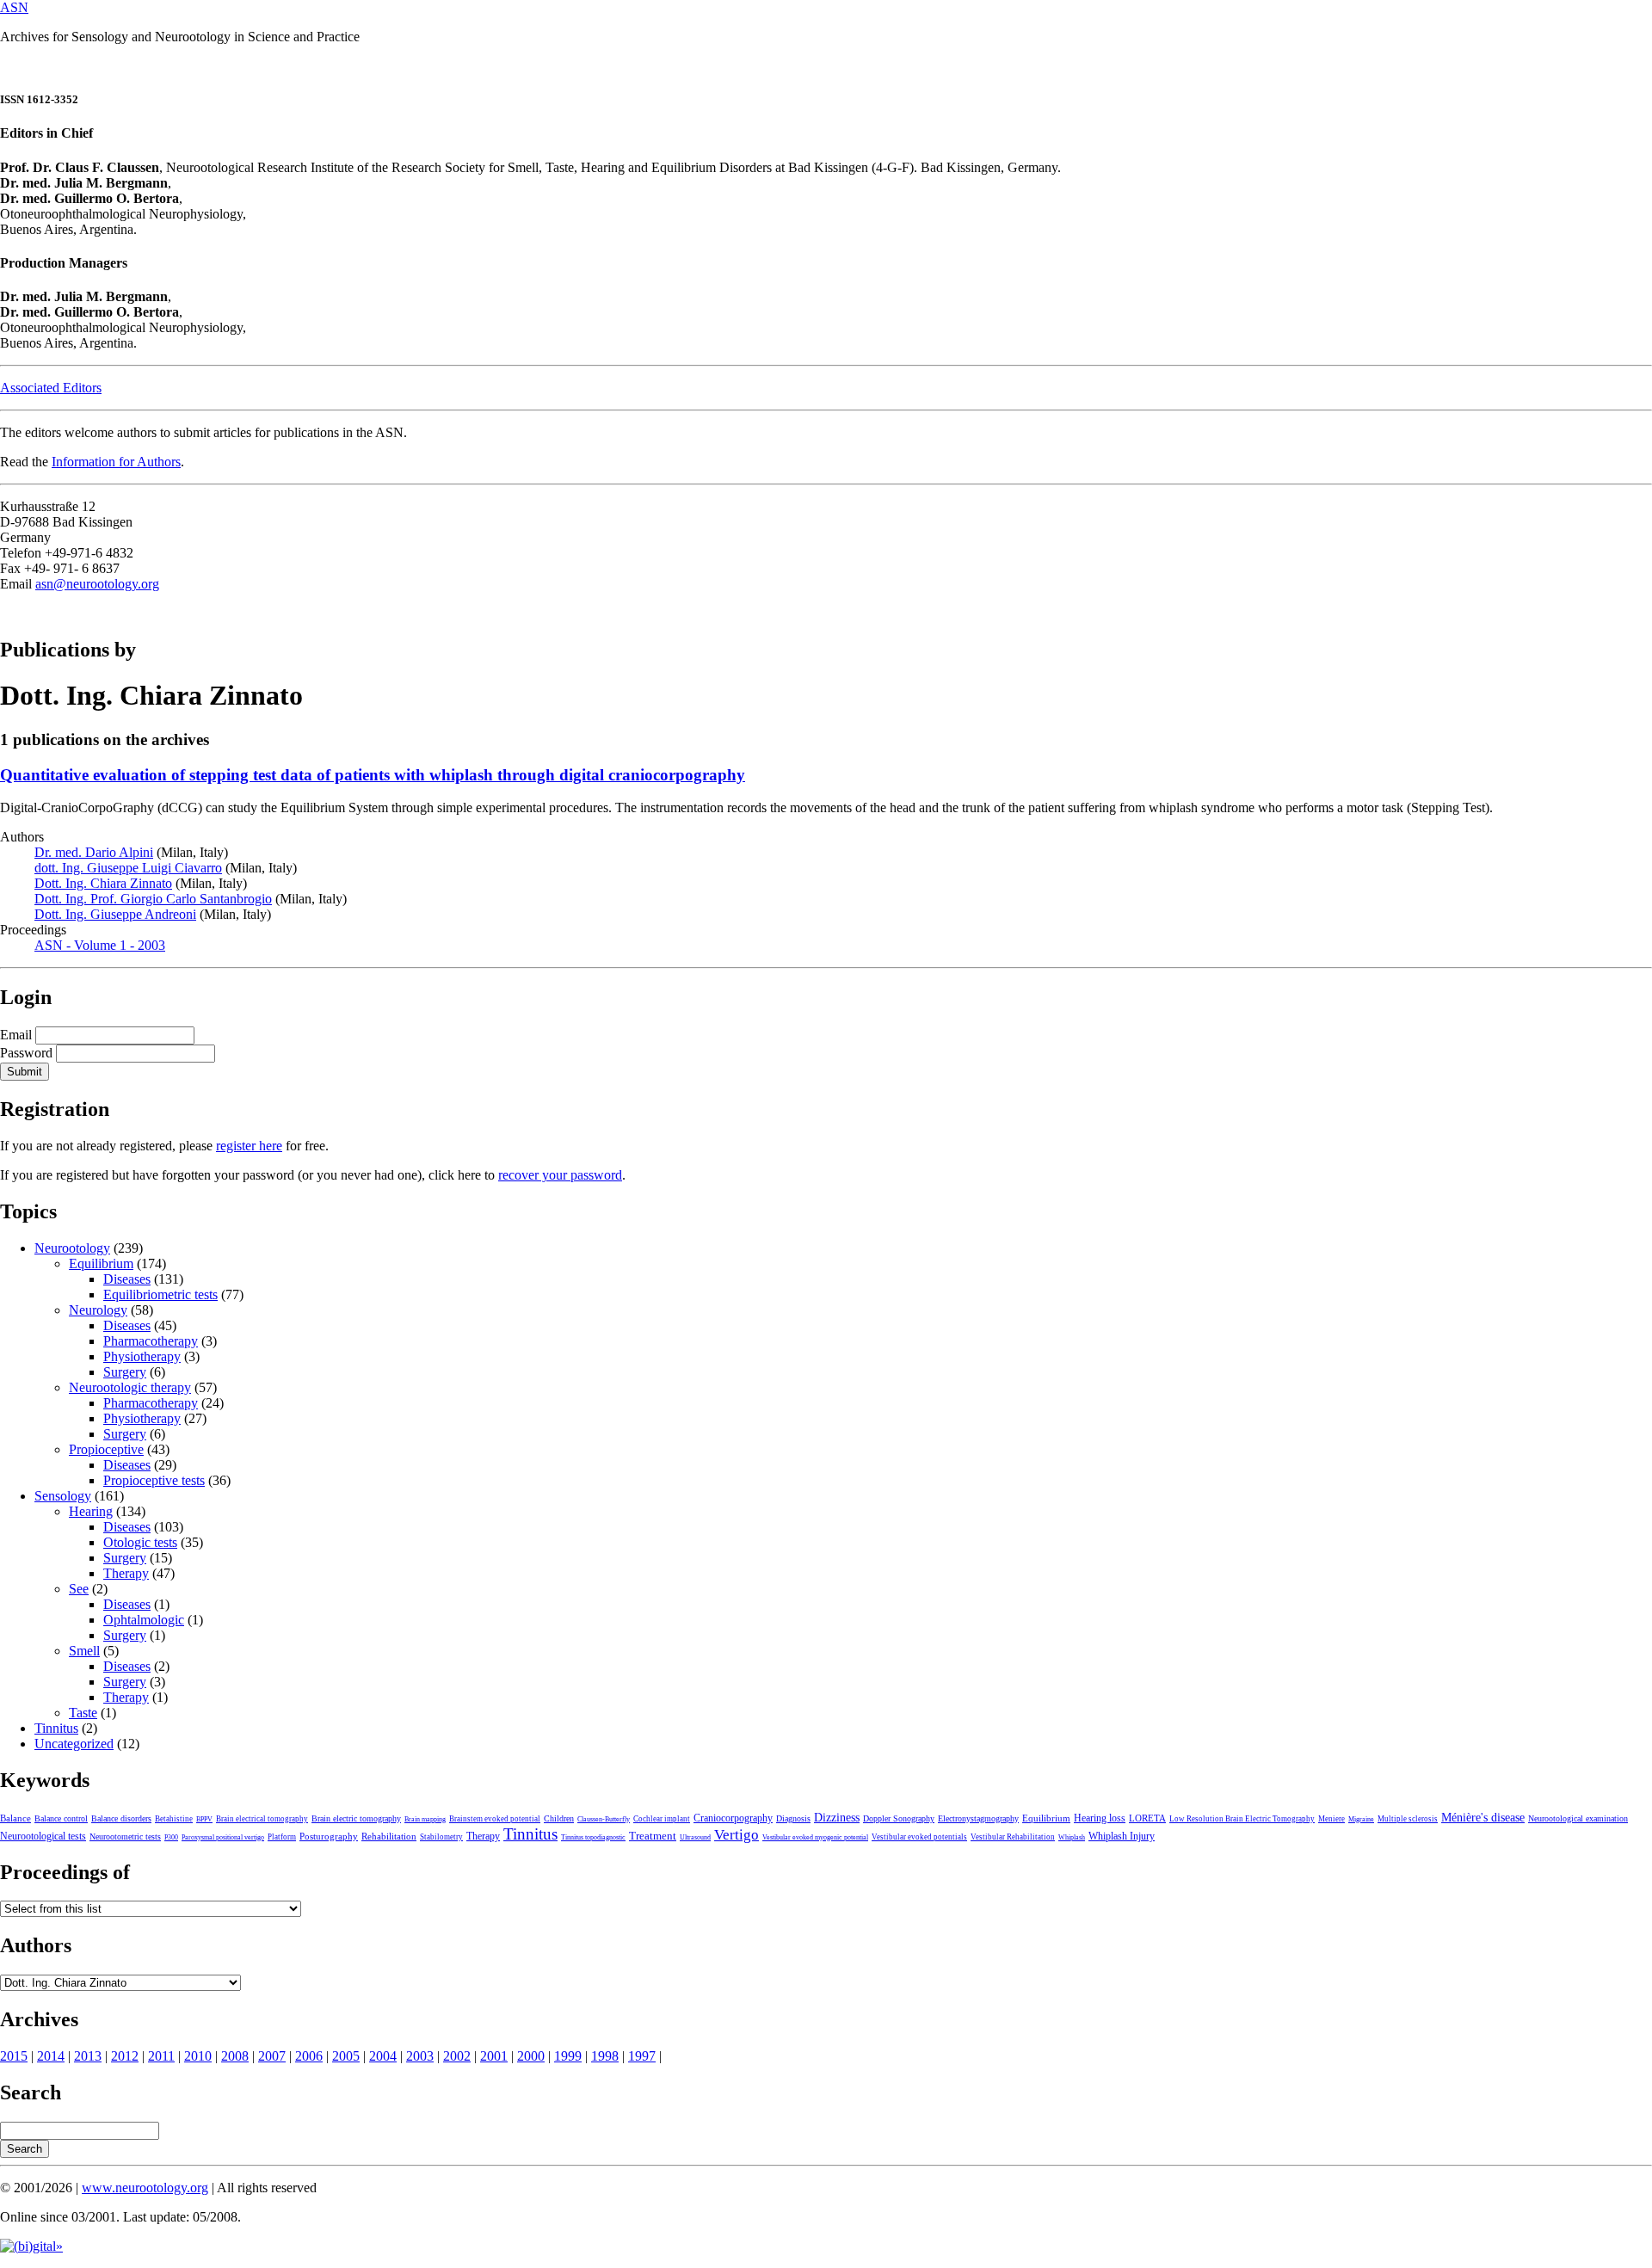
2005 (346, 2056)
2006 (309, 2056)
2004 (383, 2056)
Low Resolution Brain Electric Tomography (1242, 1819)
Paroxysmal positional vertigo (223, 1837)
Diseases (127, 1279)
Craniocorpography (733, 1818)
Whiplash (1072, 1837)
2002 (457, 2056)
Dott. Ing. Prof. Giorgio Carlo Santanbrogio (153, 899)
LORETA (1147, 1818)
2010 (198, 2056)
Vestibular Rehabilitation (1013, 1837)
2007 (272, 2056)
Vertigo (737, 1835)
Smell (84, 1651)
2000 (531, 2056)
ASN (14, 7)
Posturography (329, 1836)
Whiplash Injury (1122, 1836)
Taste (83, 1713)
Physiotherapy (142, 1356)
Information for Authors (116, 462)
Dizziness (837, 1817)
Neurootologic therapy (130, 1387)
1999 (568, 2056)
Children (559, 1818)
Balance (15, 1818)
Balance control (61, 1818)
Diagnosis (793, 1818)
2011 (161, 2056)
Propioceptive (106, 1449)
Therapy (126, 1573)
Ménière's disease (1483, 1818)
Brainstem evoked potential (495, 1819)
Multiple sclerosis (1408, 1819)
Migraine (1361, 1819)
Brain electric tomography (356, 1818)
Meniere (1331, 1819)
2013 (88, 2056)
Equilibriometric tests (160, 1294)
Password (26, 1053)
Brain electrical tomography (262, 1819)
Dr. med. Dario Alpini (94, 852)
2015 (14, 2056)
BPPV (204, 1819)
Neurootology (72, 1248)
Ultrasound (695, 1837)
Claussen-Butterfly (604, 1819)
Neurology (98, 1310)
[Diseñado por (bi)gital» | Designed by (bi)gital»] (31, 2246)
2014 (51, 2056)
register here (249, 1146)
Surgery (125, 1372)
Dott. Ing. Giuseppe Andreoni (115, 914)
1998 (605, 2056)
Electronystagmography (978, 1818)
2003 (420, 2056)
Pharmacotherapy (151, 1341)
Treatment (653, 1836)
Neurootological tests (43, 1836)
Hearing (91, 1511)
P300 (171, 1837)
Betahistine (174, 1819)
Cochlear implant (662, 1819)
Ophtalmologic (144, 1620)
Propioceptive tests (154, 1480)
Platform (282, 1837)
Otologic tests (140, 1542)
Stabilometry (441, 1837)
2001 (494, 2056)
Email (16, 1035)
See (79, 1589)
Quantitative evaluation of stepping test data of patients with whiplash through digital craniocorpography (373, 775)
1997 (642, 2056)
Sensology (63, 1496)
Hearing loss (1100, 1818)
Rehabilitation (389, 1836)
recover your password (560, 1175)
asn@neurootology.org (97, 584)
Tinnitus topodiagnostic (593, 1837)
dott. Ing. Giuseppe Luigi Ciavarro (128, 868)
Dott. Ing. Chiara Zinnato (103, 883)
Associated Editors (51, 388)
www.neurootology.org (145, 2188)
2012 (125, 2056)
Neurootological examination (1578, 1818)
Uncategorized (74, 1744)
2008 (235, 2056)
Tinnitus (56, 1728)
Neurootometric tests (125, 1837)
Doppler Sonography (899, 1818)
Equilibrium (101, 1263)
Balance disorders (121, 1818)
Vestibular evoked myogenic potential (815, 1837)
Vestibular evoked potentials (919, 1837)
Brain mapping (425, 1819)
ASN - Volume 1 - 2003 (100, 945)
